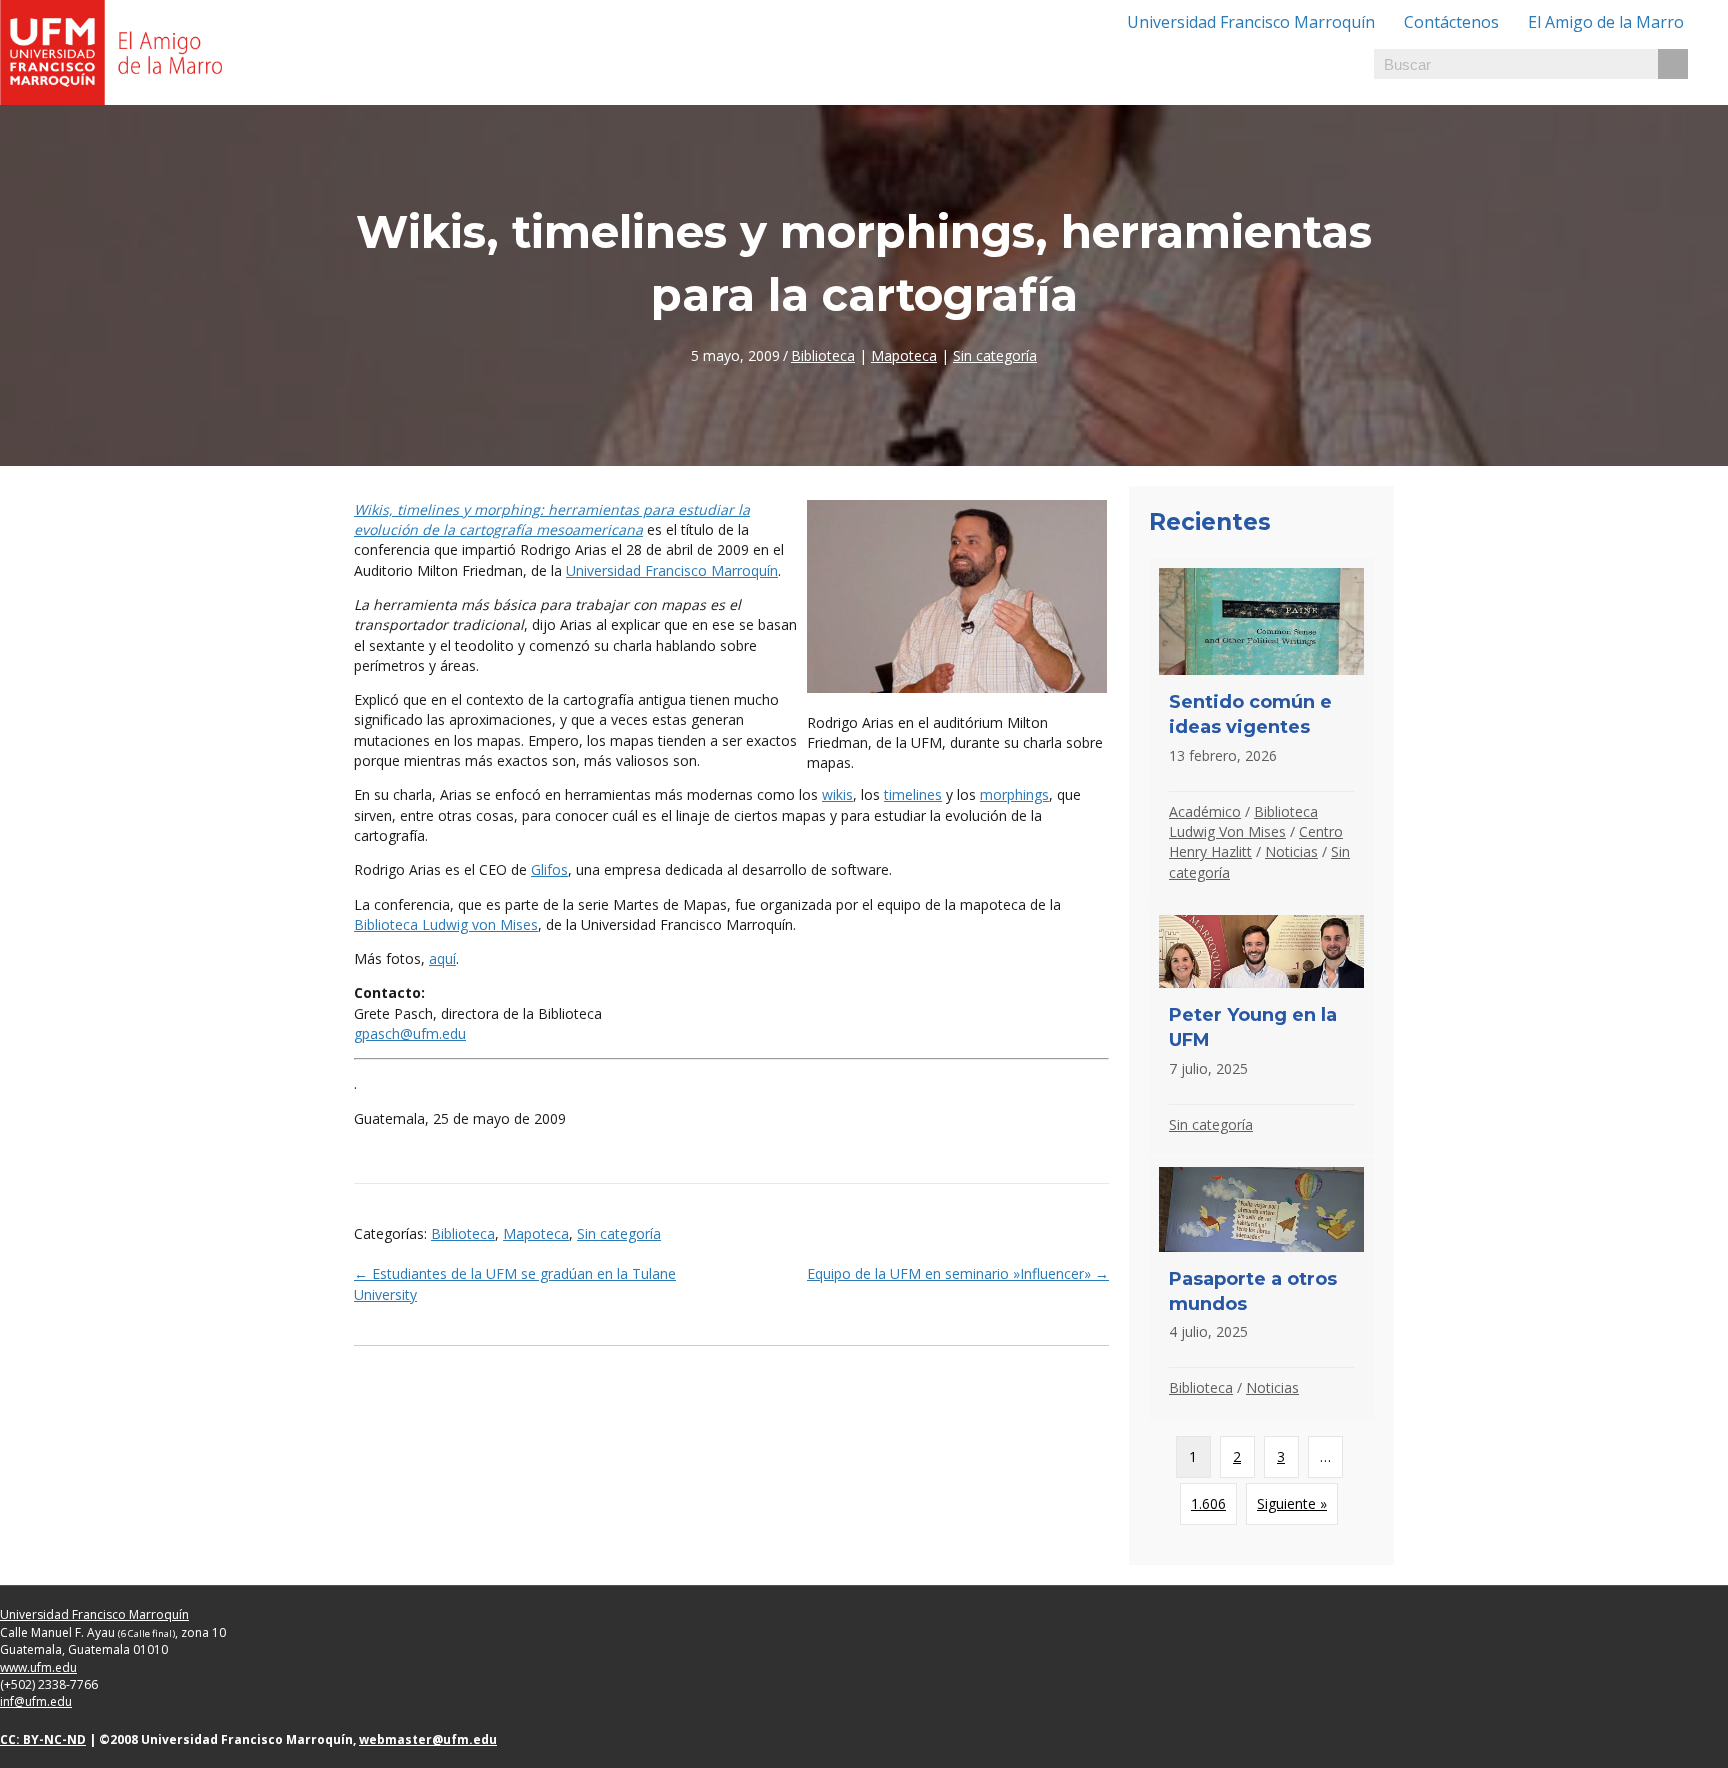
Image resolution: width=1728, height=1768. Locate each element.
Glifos (549, 869)
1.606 (1208, 1503)
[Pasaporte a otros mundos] (1261, 1288)
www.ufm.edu (38, 1667)
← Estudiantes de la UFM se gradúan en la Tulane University (515, 1283)
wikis (837, 794)
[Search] (1673, 64)
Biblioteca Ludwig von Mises (446, 924)
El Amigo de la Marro (1606, 22)
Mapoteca (904, 355)
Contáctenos (1451, 22)
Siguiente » (1292, 1503)
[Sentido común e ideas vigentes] (1261, 730)
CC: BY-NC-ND (43, 1739)
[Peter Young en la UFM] (1261, 1030)
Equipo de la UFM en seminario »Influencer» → (958, 1273)
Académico (1205, 811)
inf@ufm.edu (36, 1701)
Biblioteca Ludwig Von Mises (1243, 821)
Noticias (1291, 851)
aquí (442, 958)
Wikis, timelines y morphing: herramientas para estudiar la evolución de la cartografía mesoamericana (552, 519)
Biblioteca (823, 355)
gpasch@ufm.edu (410, 1033)
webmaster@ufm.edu (428, 1739)
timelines (913, 794)
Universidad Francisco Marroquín (1251, 22)
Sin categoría (995, 355)
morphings (1014, 794)
